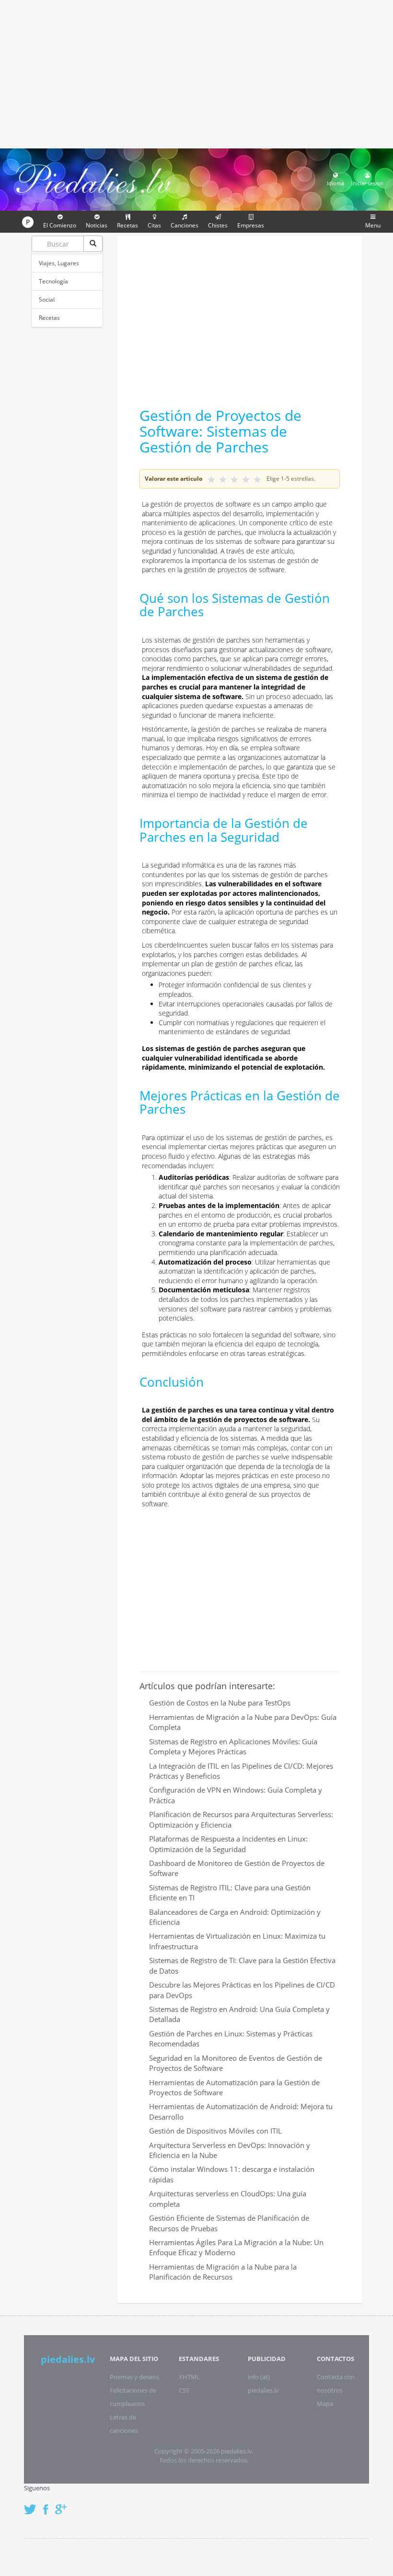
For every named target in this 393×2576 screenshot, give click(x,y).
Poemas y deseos (134, 2377)
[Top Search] (93, 244)
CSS (184, 2390)
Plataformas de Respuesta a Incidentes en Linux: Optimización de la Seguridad (228, 1844)
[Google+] (64, 2504)
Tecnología (53, 281)
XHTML (189, 2377)
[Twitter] (33, 2504)
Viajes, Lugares (59, 263)
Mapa (325, 2404)
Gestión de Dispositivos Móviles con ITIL (215, 2131)
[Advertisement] (196, 73)
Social (47, 299)
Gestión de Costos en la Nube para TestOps (220, 1703)
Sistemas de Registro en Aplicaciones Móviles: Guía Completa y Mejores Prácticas (233, 1746)
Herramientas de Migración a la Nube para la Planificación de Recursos (223, 2272)
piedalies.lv (68, 2359)
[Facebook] (48, 2504)
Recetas (49, 318)
